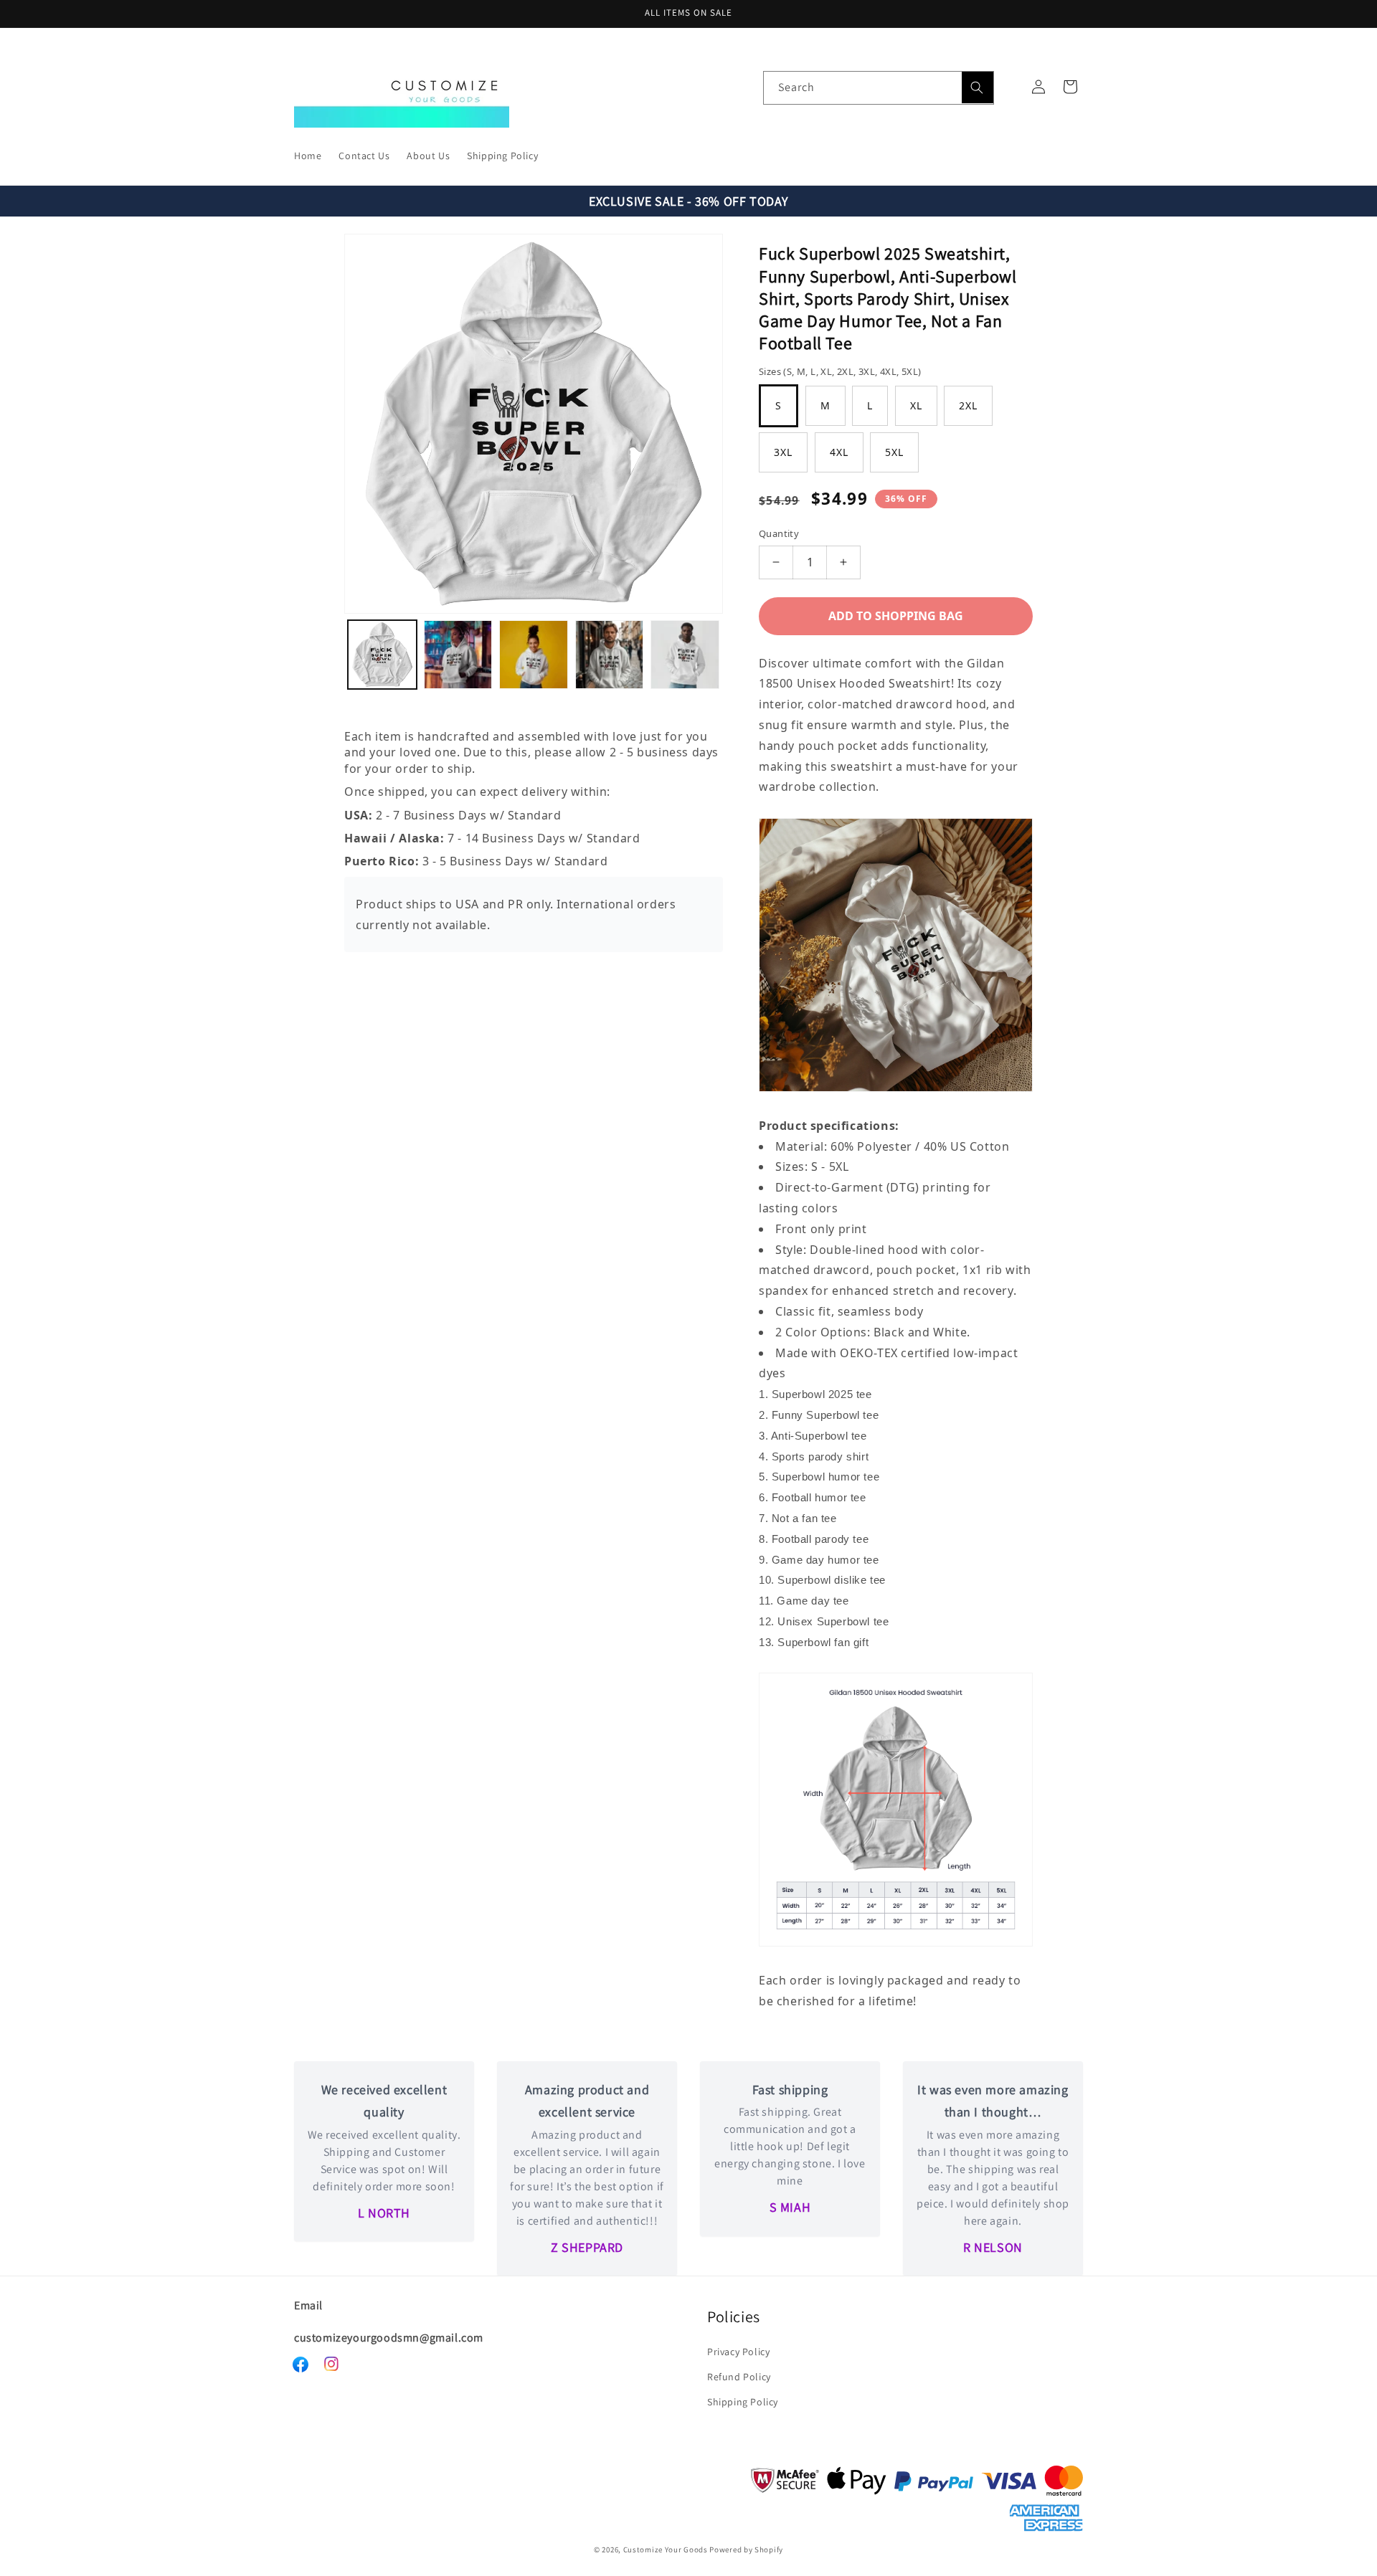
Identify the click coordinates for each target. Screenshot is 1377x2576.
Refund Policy (739, 2377)
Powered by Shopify (746, 2549)
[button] (1070, 87)
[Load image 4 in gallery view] (610, 655)
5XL (894, 452)
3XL (783, 452)
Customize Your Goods (666, 2549)
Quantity (779, 533)
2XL (968, 405)
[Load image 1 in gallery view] (382, 655)
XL (916, 405)
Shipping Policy (743, 2402)
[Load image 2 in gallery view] (458, 655)
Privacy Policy (738, 2352)
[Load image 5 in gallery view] (685, 655)
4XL (839, 452)
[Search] (978, 87)
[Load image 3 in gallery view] (534, 655)
